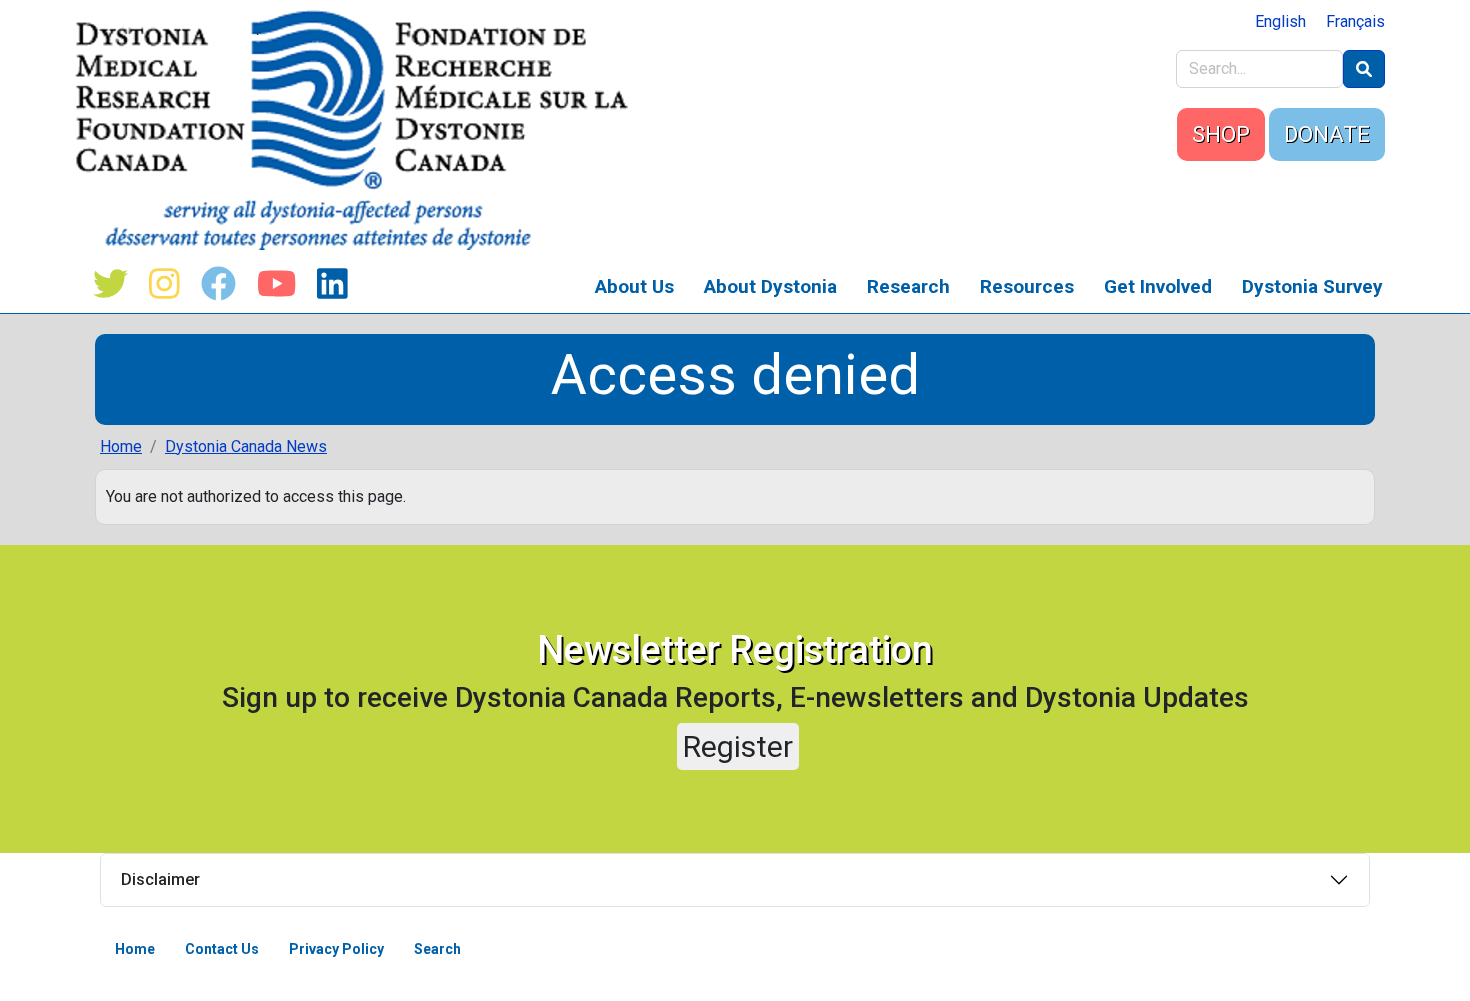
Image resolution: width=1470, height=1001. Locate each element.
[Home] (359, 130)
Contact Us (222, 949)
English (1280, 21)
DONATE (1327, 134)
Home (121, 446)
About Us (634, 286)
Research (908, 286)
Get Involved (1158, 286)
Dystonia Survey (1312, 286)
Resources (1027, 286)
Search (437, 949)
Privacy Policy (336, 949)
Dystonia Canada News (246, 446)
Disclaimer (160, 879)
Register (738, 746)
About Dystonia (770, 286)
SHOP (1221, 134)
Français (1355, 21)
